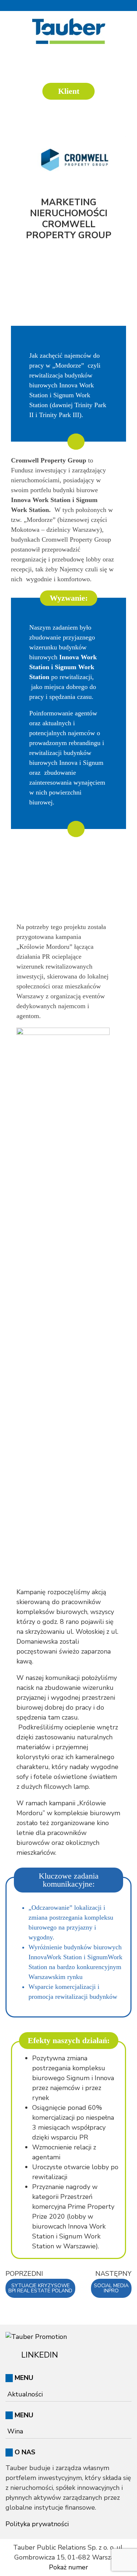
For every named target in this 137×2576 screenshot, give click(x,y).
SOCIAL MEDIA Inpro (111, 2288)
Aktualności (25, 2394)
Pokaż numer (68, 2567)
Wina (15, 2431)
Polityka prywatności (37, 2524)
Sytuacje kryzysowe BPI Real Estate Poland (40, 2288)
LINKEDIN (39, 2355)
